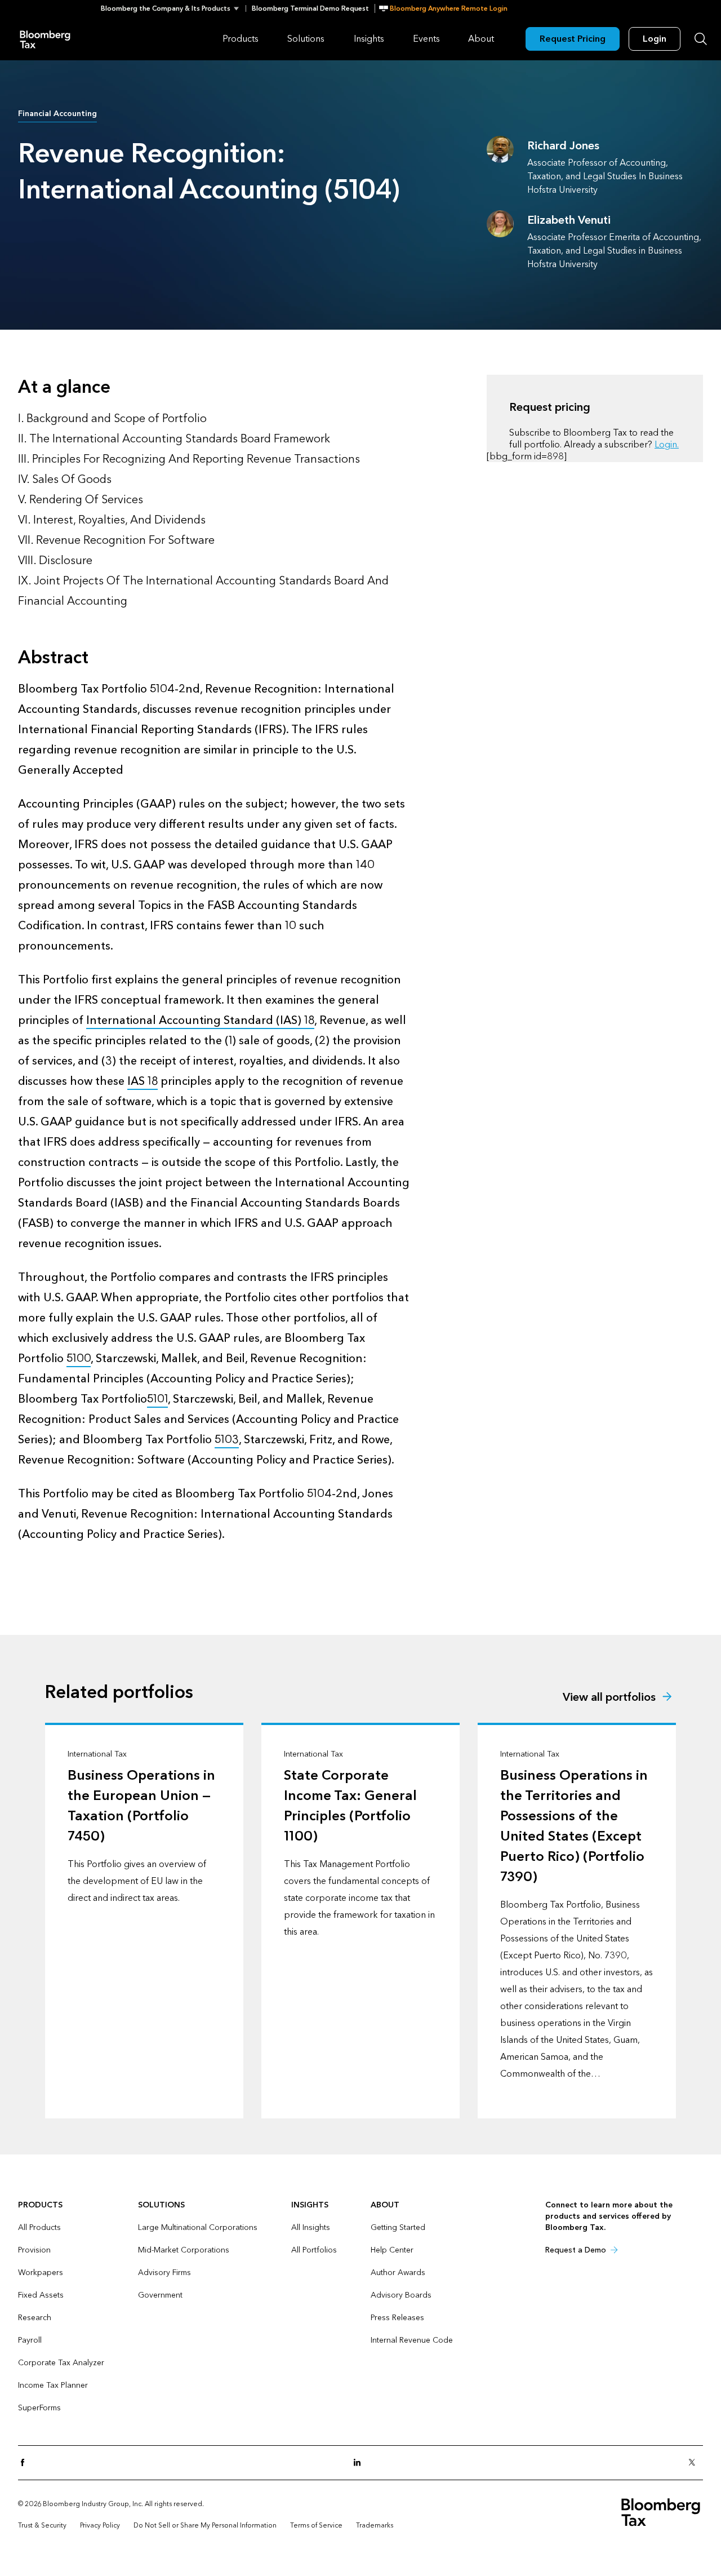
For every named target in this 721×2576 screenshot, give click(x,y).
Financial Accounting (57, 114)
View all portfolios (609, 1697)
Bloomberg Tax (45, 39)
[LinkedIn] (360, 2463)
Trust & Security (42, 2525)
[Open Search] (701, 39)
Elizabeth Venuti (569, 220)
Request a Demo (576, 2250)
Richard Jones (563, 146)
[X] (695, 2463)
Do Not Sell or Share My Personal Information (205, 2525)
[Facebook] (26, 2463)
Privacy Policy (100, 2525)
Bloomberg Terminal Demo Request (310, 8)
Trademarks (375, 2525)
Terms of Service (316, 2525)
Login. (667, 444)
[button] (173, 8)
